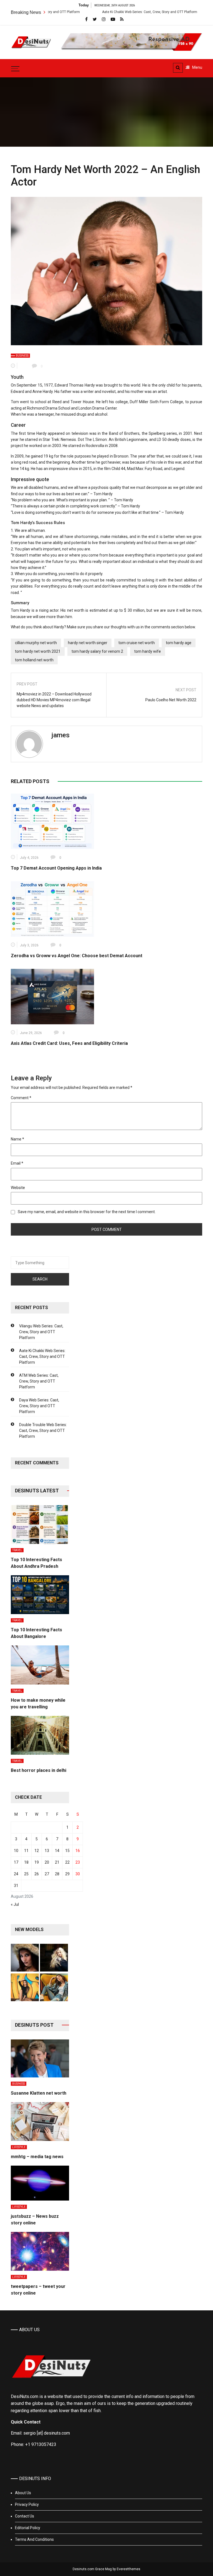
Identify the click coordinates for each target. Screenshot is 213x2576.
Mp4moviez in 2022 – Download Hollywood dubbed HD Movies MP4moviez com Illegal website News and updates (54, 700)
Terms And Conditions (34, 2539)
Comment (21, 1098)
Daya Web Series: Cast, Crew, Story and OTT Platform (39, 1406)
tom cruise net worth (137, 643)
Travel (17, 1550)
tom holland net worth (34, 660)
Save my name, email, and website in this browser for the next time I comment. (87, 1212)
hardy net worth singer (88, 643)
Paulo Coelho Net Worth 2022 (171, 700)
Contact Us (25, 2516)
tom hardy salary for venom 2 (97, 651)
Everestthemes (129, 2569)
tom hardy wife (148, 651)
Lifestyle (19, 2147)
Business (22, 356)
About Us (23, 2493)
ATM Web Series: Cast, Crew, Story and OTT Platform (39, 1381)
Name (17, 1139)
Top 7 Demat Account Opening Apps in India (56, 868)
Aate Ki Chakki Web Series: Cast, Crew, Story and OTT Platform (104, 12)
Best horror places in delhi (39, 1770)
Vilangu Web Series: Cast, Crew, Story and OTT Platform (41, 1332)
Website (18, 1188)
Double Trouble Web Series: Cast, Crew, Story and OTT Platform (43, 1431)
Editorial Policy (28, 2528)
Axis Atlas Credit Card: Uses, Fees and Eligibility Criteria (69, 1043)
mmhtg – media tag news (37, 2157)
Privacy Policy (27, 2504)
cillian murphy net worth (36, 643)
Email (17, 1163)
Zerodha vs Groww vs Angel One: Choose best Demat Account (77, 956)
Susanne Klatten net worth (39, 2093)
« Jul (15, 1904)
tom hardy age (179, 643)
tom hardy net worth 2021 (38, 651)
